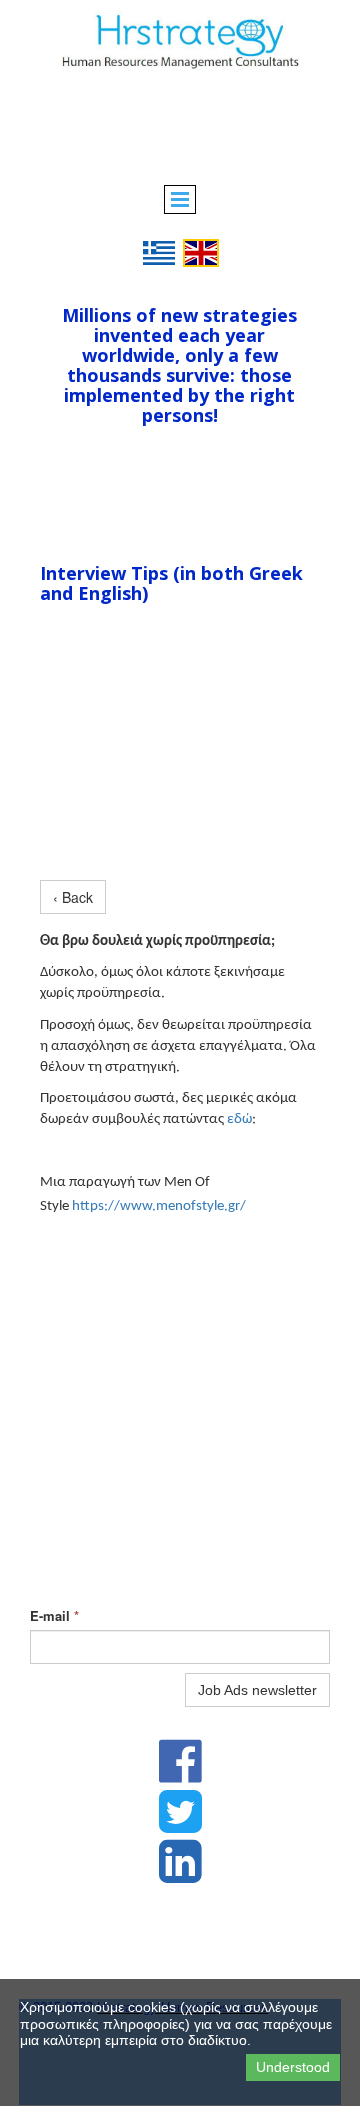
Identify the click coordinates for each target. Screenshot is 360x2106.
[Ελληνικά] (159, 251)
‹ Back (73, 897)
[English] (201, 251)
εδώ (239, 1119)
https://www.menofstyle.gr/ (159, 1206)
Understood (293, 2067)
